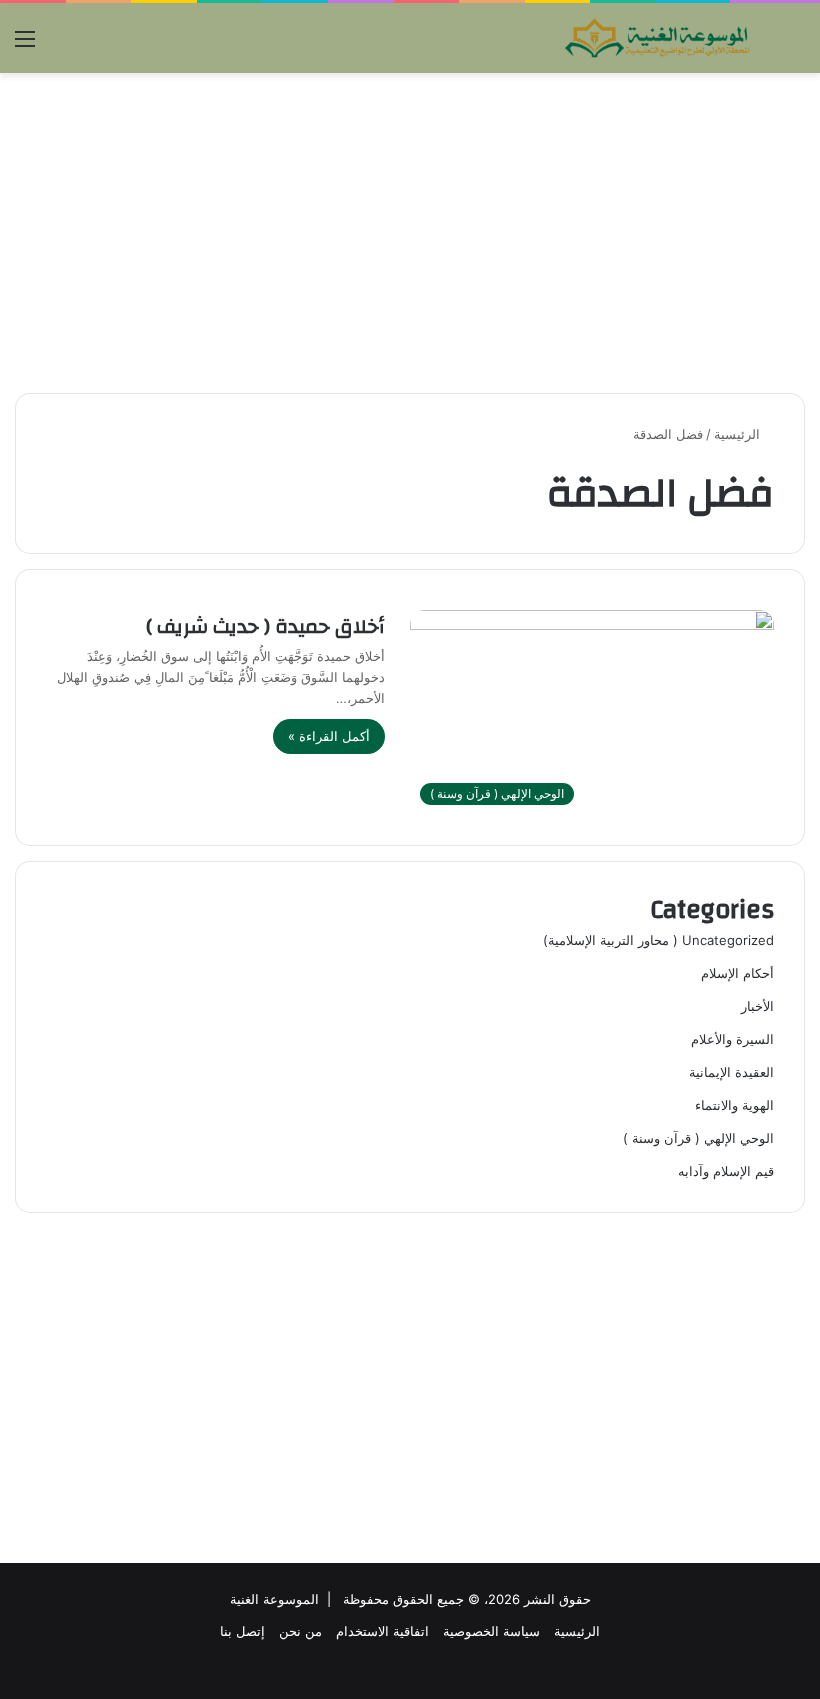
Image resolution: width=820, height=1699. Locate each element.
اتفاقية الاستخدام (382, 1631)
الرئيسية (739, 434)
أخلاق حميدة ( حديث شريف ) (265, 626)
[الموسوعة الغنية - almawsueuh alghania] (658, 38)
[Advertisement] (410, 233)
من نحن (300, 1631)
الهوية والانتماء (734, 1105)
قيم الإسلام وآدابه (726, 1171)
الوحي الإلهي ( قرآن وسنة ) (698, 1138)
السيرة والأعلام (732, 1039)
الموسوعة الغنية (274, 1599)
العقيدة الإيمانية (731, 1072)
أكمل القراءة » (329, 736)
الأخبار (757, 1006)
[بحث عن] (795, 45)
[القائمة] (25, 45)
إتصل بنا (242, 1631)
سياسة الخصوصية (491, 1631)
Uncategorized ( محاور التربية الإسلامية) (658, 940)
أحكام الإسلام (737, 973)
